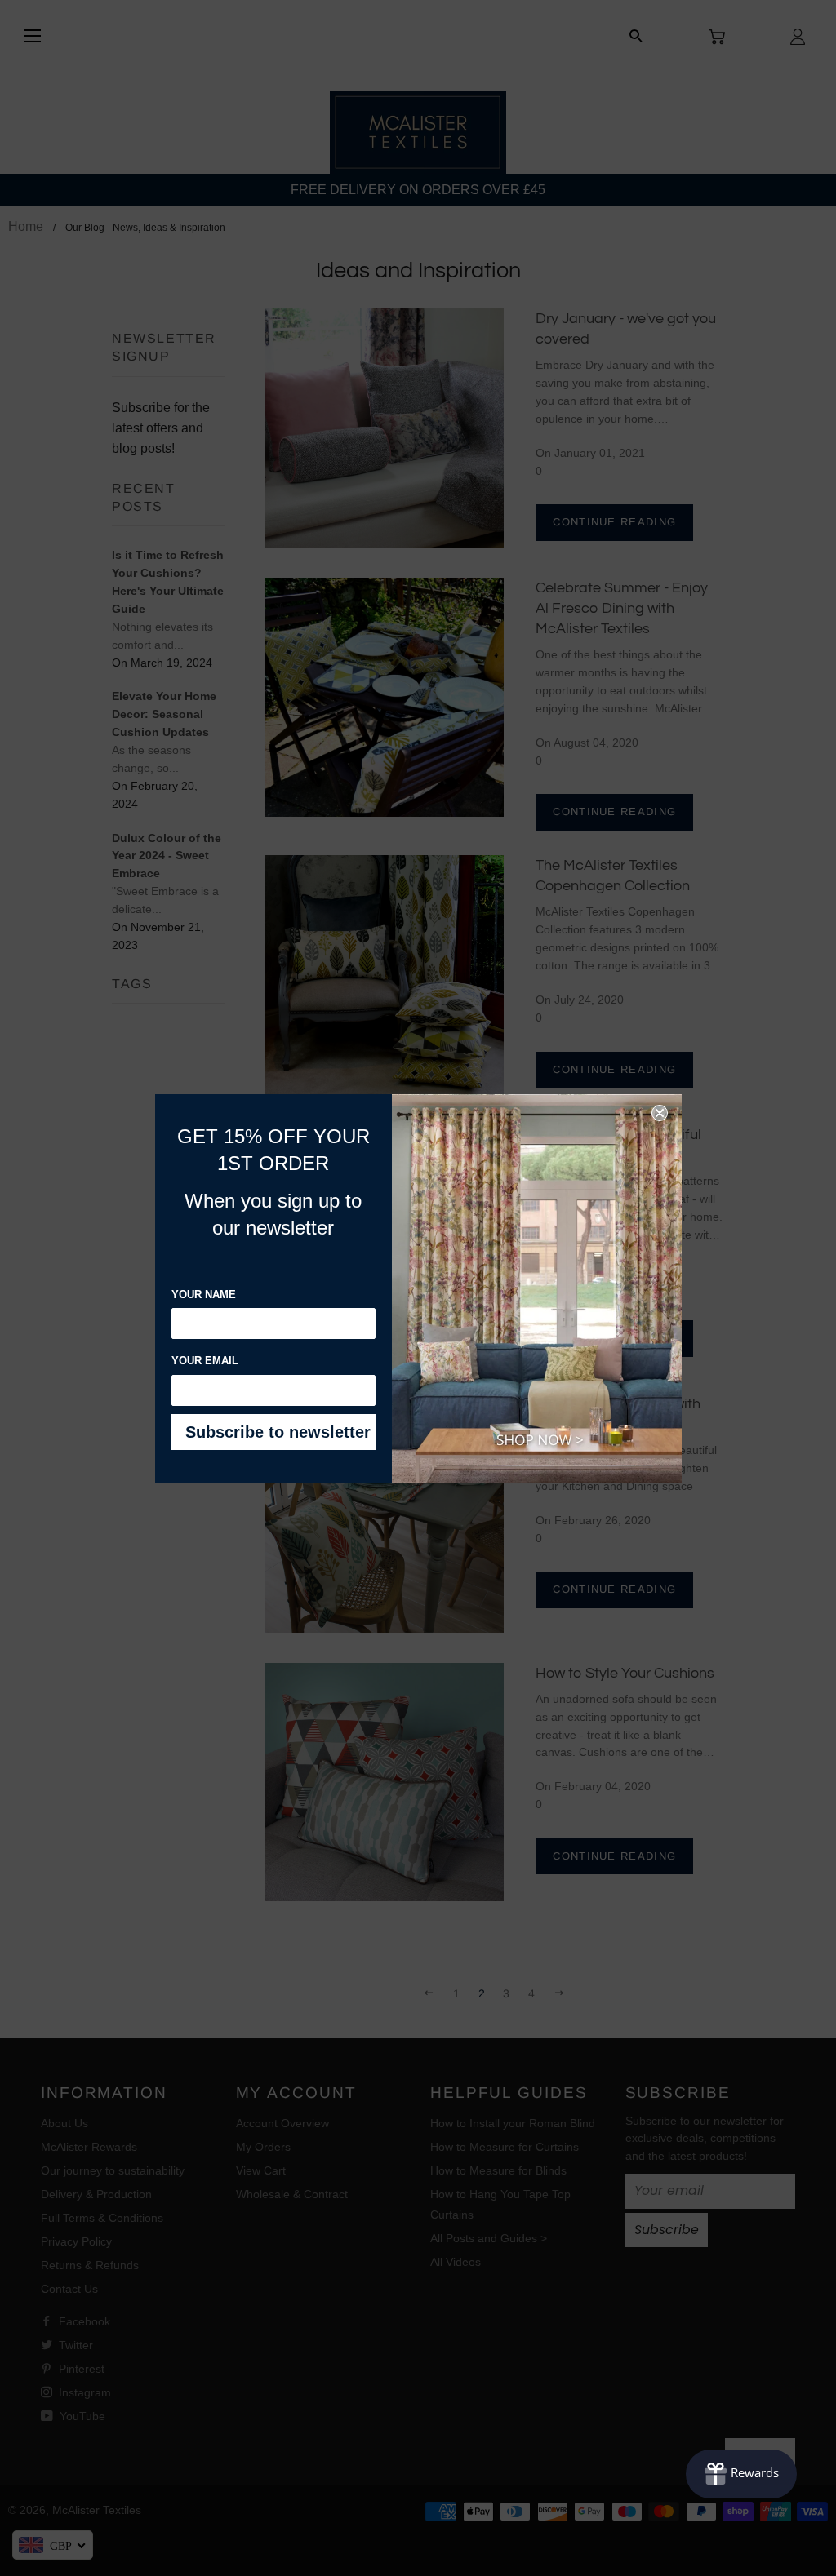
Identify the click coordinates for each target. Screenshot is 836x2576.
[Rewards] (741, 2474)
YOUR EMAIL (205, 1361)
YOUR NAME (204, 1295)
